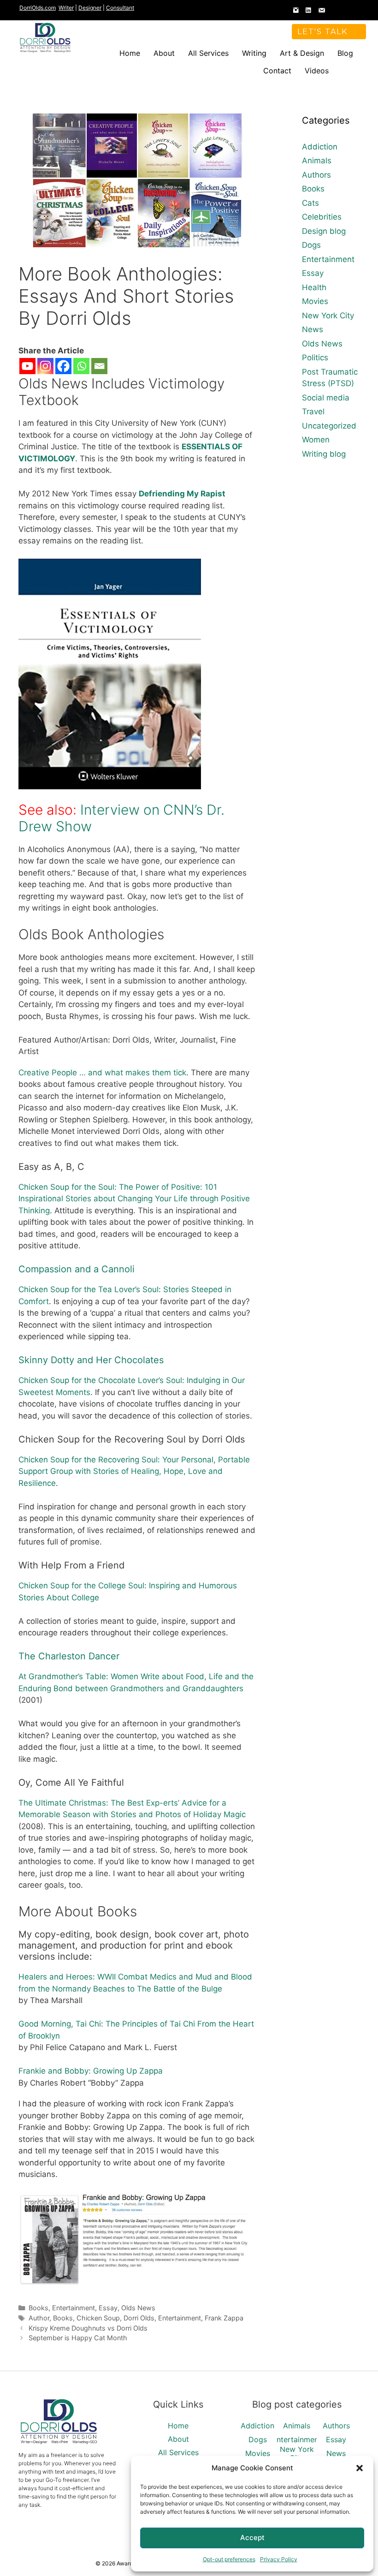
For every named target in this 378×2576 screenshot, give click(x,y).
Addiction (320, 147)
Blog (345, 53)
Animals (317, 161)
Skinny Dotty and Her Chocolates (91, 1360)
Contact (277, 71)
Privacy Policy (279, 2559)
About (164, 53)
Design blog (324, 231)
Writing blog (324, 454)
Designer (90, 8)
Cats (310, 203)
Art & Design (302, 53)
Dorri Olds (139, 2318)
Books (38, 2308)
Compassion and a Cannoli (77, 1269)
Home (130, 53)
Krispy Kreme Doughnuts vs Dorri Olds (88, 2328)
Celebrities (322, 217)
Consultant (120, 8)
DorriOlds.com (38, 8)
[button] (360, 2468)
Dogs (311, 245)
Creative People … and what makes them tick (102, 1073)
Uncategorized (329, 426)
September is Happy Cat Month (78, 2338)
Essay (108, 2308)
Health (314, 287)
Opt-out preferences (229, 2559)
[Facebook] (63, 366)
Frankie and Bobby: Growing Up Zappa (91, 2071)
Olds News (138, 2308)
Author (39, 2318)
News (313, 329)
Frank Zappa (224, 2318)
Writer (66, 8)
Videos (317, 71)
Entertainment (74, 2308)
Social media (326, 398)
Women (316, 440)
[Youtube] (27, 366)
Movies (315, 301)
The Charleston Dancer (69, 1656)
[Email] (99, 366)
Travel (313, 411)
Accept (252, 2537)
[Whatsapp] (81, 366)
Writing (254, 53)
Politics (315, 358)
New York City (328, 316)
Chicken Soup (98, 2318)
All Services (208, 53)
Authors (316, 175)
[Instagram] (45, 366)
